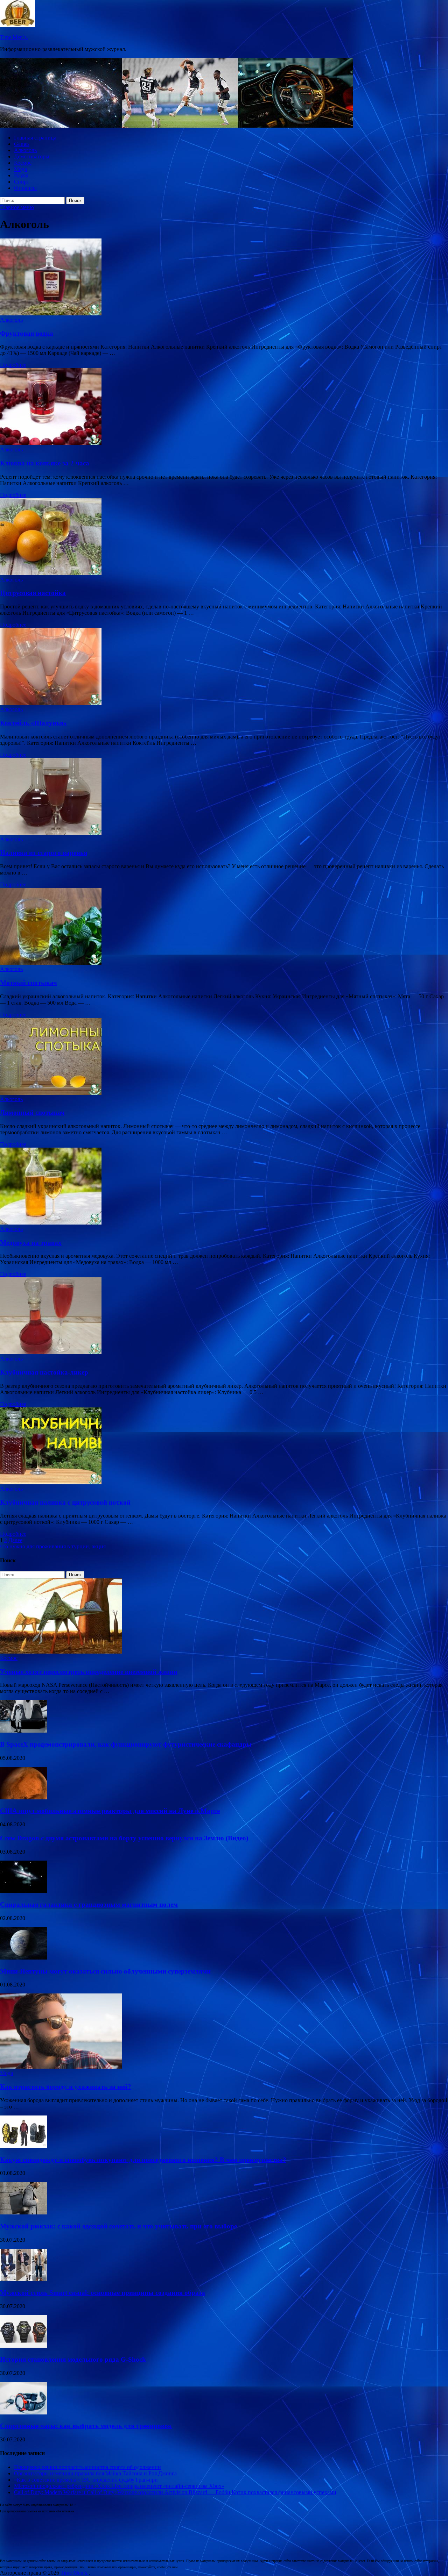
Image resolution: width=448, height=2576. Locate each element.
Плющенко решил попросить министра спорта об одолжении (87, 2467)
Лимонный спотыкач (32, 1112)
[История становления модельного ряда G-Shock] (24, 2346)
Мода (20, 169)
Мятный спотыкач (29, 983)
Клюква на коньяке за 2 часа (45, 463)
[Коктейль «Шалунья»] (224, 667)
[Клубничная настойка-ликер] (224, 1316)
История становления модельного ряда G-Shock (73, 2359)
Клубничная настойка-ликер (44, 1372)
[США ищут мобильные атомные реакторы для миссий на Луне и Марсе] (24, 1797)
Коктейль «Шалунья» (33, 723)
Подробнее (13, 365)
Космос (23, 163)
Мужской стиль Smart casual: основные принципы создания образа (103, 2293)
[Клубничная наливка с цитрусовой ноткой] (224, 1447)
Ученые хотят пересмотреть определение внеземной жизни (89, 1672)
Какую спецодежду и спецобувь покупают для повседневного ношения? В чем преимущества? (143, 2160)
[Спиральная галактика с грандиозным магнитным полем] (24, 1891)
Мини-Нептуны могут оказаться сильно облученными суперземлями (105, 1971)
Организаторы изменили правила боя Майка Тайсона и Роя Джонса (95, 2473)
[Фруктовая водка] (224, 278)
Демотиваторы (32, 156)
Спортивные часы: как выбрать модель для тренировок (86, 2426)
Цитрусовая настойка (33, 593)
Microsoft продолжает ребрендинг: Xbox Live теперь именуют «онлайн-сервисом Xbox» (119, 2486)
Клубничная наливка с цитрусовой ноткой (65, 1502)
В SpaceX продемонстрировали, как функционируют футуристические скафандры (126, 1744)
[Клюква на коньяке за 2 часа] (224, 407)
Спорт (22, 182)
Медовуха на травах (31, 1243)
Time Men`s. (14, 37)
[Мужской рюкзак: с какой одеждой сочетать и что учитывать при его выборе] (24, 2213)
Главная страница (35, 138)
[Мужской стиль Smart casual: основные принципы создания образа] (24, 2279)
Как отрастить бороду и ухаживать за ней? (66, 2087)
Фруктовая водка (27, 333)
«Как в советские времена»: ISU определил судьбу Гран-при (86, 2480)
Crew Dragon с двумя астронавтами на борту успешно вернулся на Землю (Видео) (124, 1838)
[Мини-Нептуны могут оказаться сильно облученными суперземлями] (24, 1958)
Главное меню (17, 207)
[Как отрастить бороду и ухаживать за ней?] (61, 2067)
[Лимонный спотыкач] (224, 1057)
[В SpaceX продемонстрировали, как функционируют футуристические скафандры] (24, 1731)
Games (22, 144)
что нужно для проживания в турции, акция (53, 1546)
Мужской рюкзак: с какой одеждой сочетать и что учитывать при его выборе (118, 2226)
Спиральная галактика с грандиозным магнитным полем (89, 1904)
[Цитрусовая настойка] (224, 537)
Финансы (25, 188)
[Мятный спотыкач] (224, 927)
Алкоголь (25, 150)
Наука (21, 175)
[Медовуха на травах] (224, 1187)
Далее (15, 1540)
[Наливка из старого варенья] (224, 797)
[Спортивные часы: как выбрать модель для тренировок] (24, 2413)
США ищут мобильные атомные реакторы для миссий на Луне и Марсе (110, 1811)
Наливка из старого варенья (44, 853)
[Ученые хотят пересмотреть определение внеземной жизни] (61, 1652)
